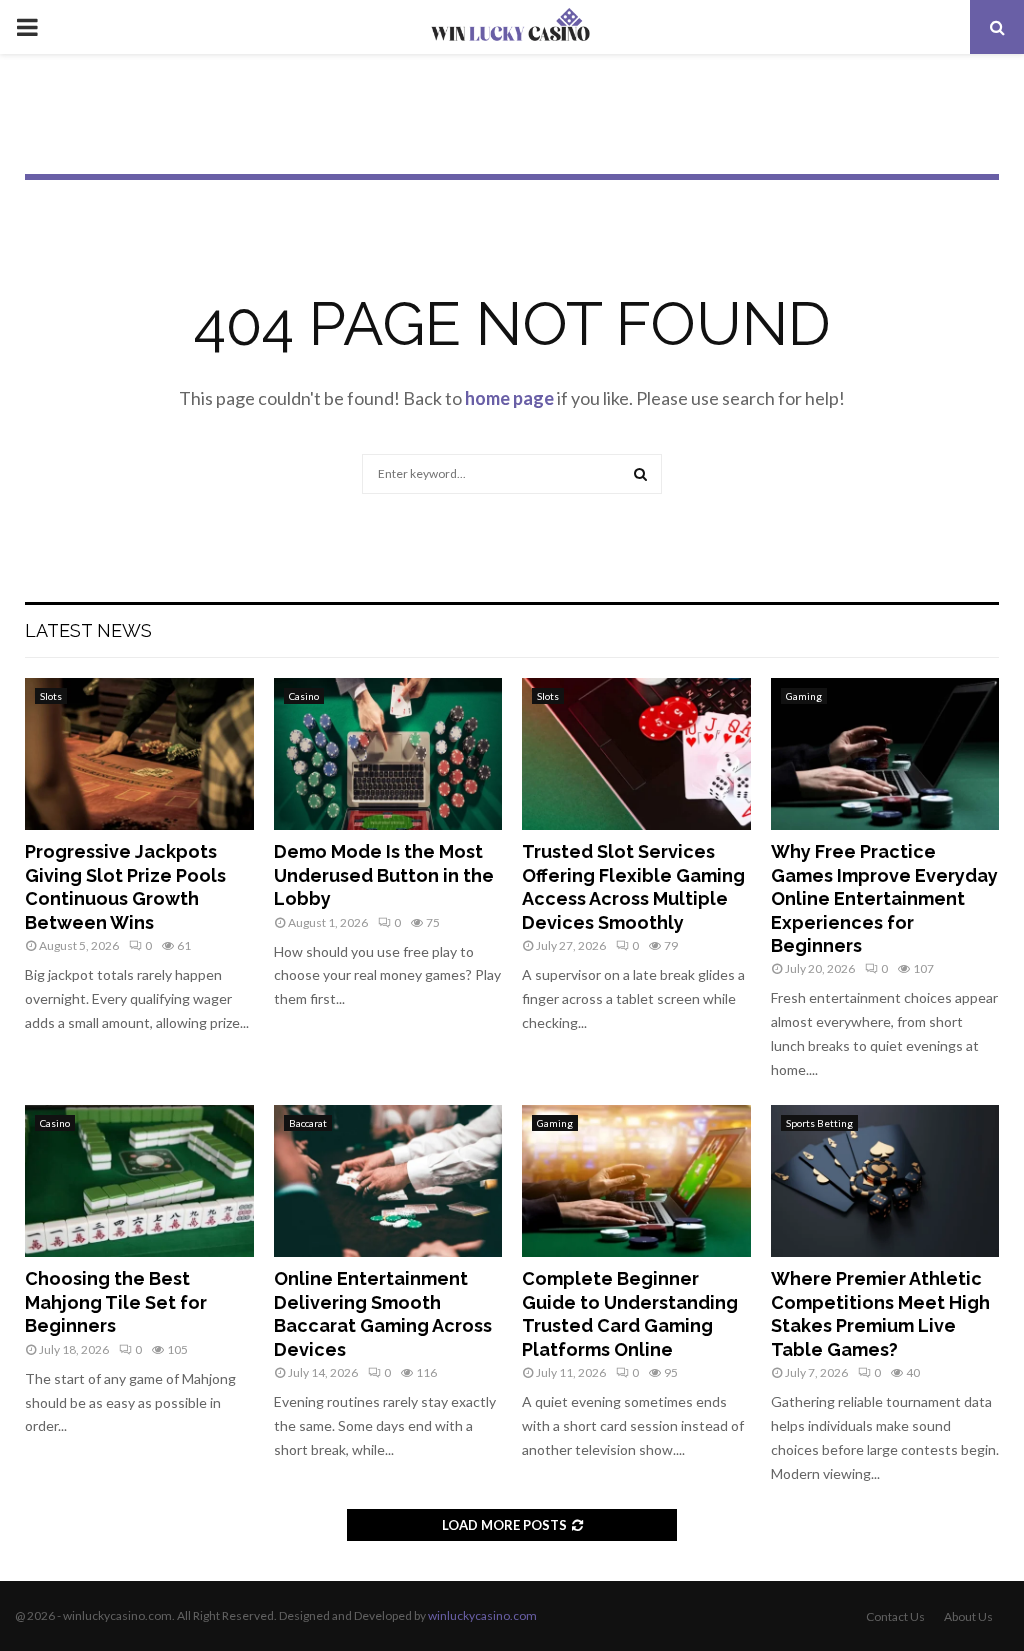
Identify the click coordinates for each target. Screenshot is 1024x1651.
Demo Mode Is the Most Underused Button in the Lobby (384, 875)
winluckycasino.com (482, 1615)
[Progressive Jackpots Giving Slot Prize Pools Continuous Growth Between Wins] (139, 754)
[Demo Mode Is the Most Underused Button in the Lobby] (388, 754)
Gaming (804, 696)
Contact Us (895, 1616)
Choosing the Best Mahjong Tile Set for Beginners (116, 1302)
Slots (51, 696)
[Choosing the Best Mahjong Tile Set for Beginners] (139, 1181)
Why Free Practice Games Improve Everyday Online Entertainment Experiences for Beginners (884, 898)
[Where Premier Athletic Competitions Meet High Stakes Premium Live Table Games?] (885, 1181)
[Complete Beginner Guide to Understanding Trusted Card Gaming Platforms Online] (636, 1181)
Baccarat (308, 1123)
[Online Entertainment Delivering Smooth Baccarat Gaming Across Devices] (388, 1181)
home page (509, 398)
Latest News (88, 630)
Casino (304, 696)
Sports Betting (819, 1123)
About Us (968, 1616)
